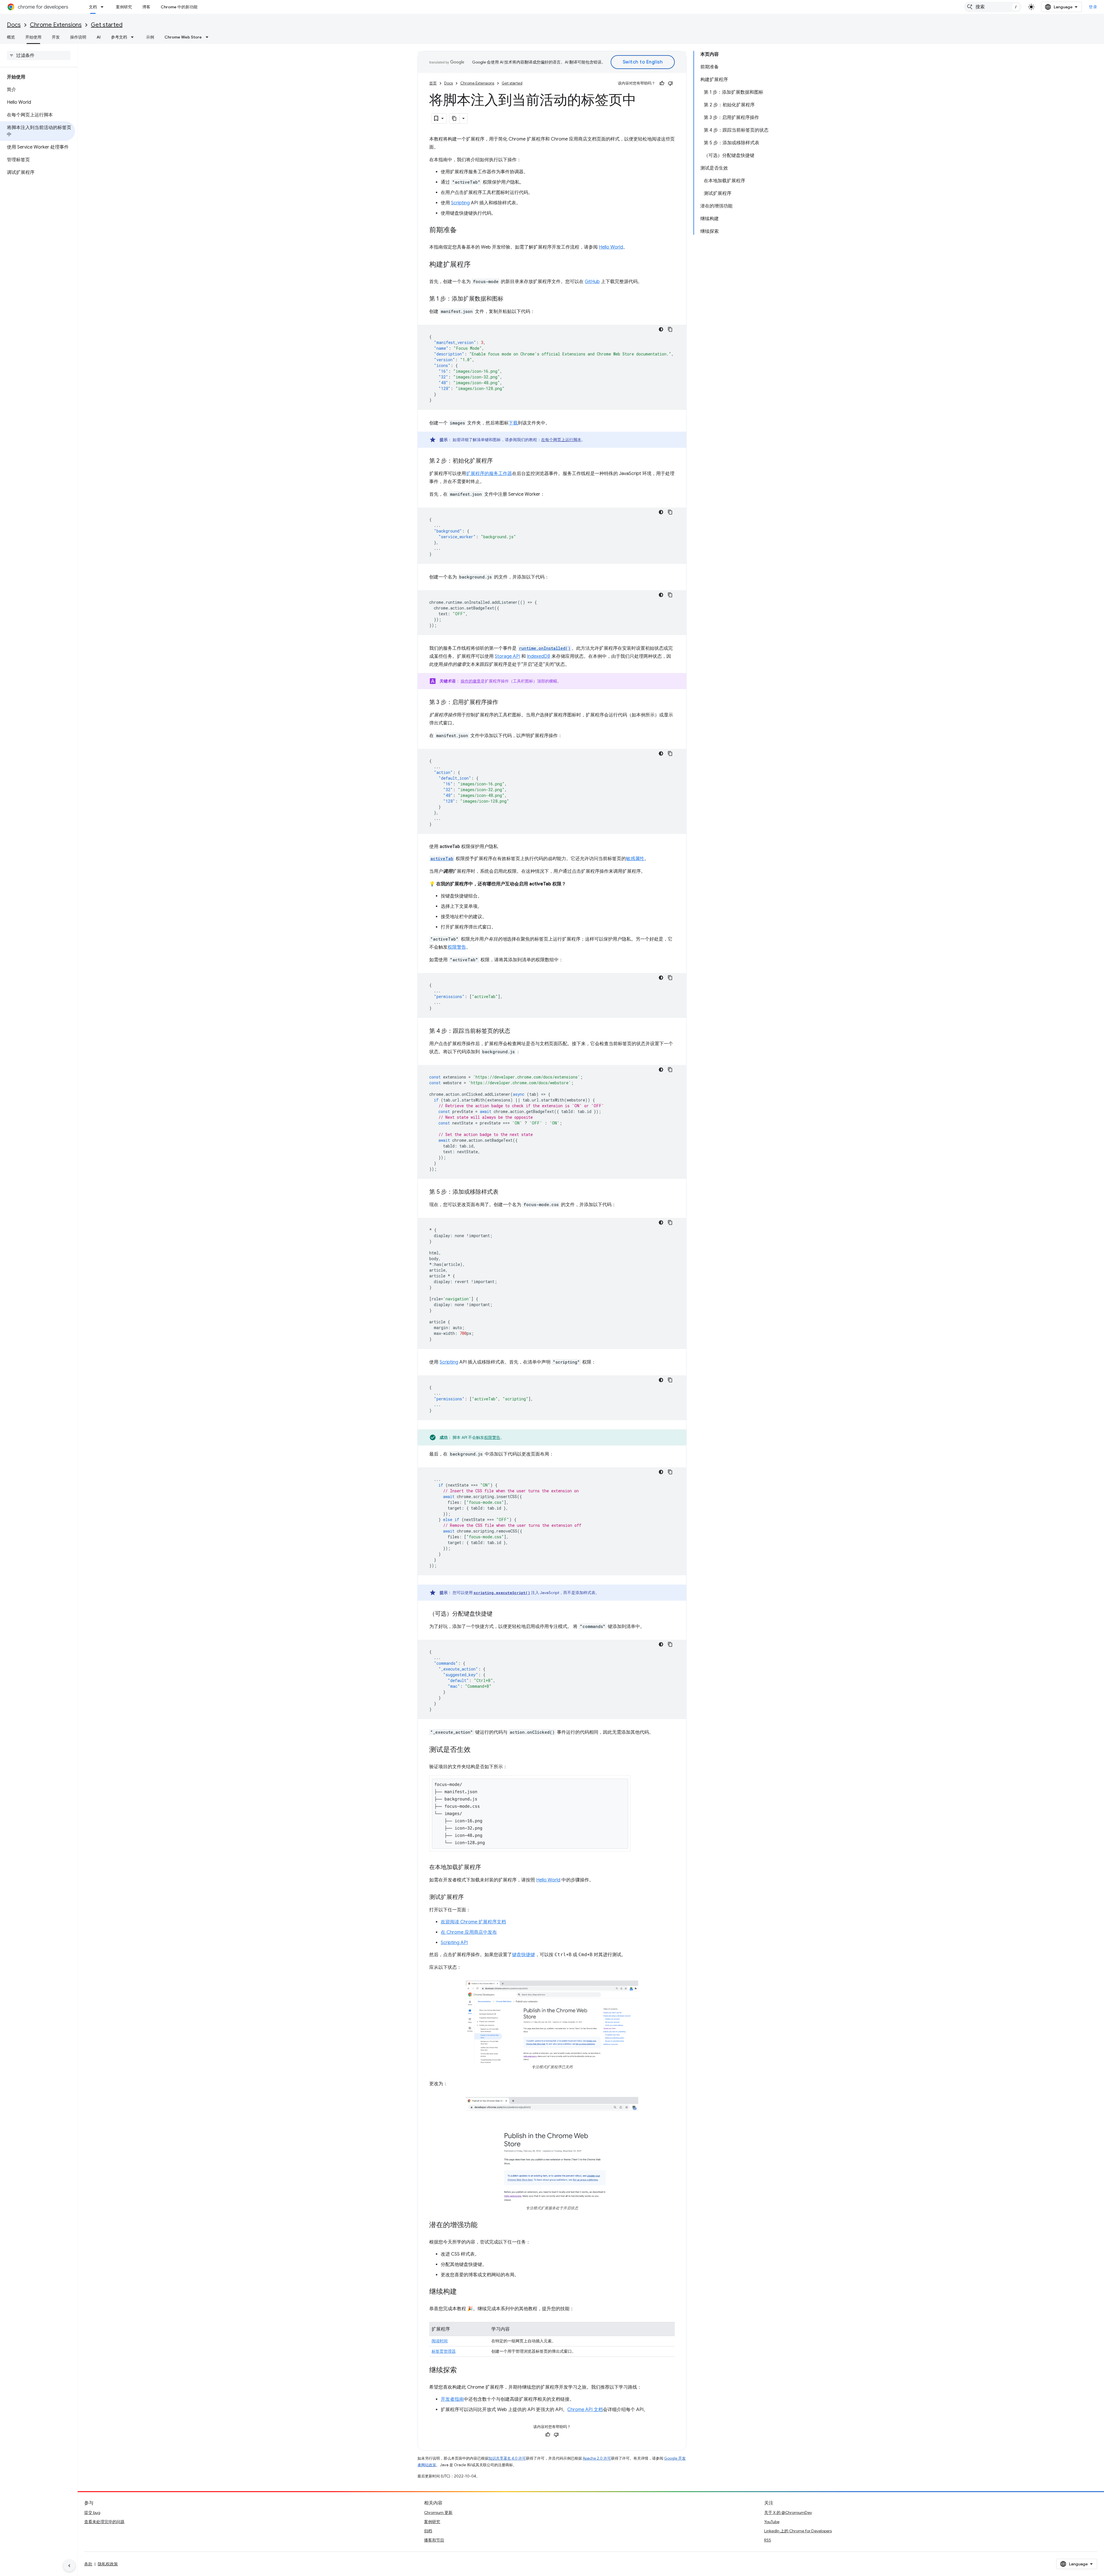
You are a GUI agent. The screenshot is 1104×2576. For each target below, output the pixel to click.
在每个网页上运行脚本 (561, 440)
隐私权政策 (108, 2564)
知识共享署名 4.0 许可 (507, 2458)
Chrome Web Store (183, 37)
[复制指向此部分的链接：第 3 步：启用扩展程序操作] (504, 703)
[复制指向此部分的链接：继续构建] (463, 2292)
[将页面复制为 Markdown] (455, 118)
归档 (428, 2531)
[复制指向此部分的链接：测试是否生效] (476, 1750)
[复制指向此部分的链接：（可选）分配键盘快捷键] (498, 1614)
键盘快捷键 (524, 1955)
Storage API (507, 656)
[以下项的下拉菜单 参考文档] (134, 37)
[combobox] (993, 7)
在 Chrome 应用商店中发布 (469, 1932)
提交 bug (92, 2512)
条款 (88, 2564)
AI (99, 37)
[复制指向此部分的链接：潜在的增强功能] (483, 2225)
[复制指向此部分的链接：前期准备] (463, 230)
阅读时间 (440, 2341)
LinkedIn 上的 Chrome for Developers (798, 2531)
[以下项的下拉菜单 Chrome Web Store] (209, 37)
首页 (433, 83)
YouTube (772, 2522)
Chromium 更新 (438, 2512)
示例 (150, 37)
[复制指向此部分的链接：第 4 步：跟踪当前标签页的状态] (516, 1031)
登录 (1093, 7)
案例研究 (124, 7)
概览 (11, 37)
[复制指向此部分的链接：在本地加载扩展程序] (487, 1868)
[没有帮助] (670, 83)
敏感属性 (635, 859)
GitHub (592, 282)
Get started (107, 25)
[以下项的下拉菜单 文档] (104, 7)
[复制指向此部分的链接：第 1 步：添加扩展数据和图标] (509, 299)
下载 (513, 423)
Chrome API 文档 (585, 2410)
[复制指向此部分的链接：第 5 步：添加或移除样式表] (504, 1192)
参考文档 (119, 37)
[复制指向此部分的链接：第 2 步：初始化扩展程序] (499, 461)
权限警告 (457, 947)
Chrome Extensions (56, 25)
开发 (56, 37)
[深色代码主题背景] (661, 329)
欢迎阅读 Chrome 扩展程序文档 (473, 1922)
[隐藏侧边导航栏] (69, 2566)
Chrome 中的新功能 (179, 7)
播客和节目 (434, 2540)
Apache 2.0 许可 (597, 2458)
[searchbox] (39, 55)
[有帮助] (662, 83)
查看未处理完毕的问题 (104, 2522)
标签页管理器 (444, 2351)
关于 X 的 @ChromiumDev (788, 2512)
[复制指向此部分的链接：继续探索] (463, 2371)
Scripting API (454, 1943)
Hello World (611, 247)
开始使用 (33, 37)
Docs (14, 25)
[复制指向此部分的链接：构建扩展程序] (476, 265)
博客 (146, 7)
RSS (768, 2540)
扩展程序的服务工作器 (489, 474)
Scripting (460, 203)
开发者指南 (452, 2399)
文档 (93, 7)
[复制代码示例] (670, 329)
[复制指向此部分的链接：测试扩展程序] (469, 1898)
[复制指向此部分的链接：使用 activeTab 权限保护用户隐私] (504, 847)
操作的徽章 (471, 681)
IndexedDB (539, 656)
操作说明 (78, 37)
